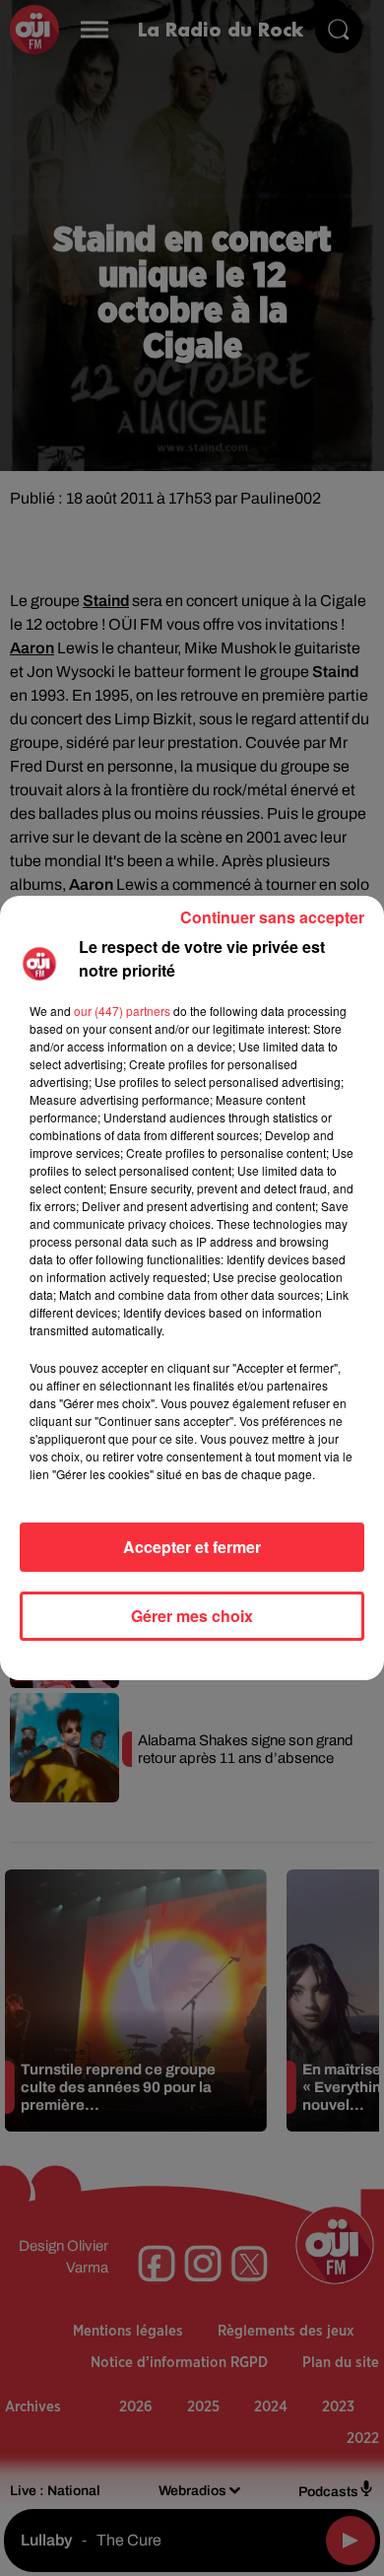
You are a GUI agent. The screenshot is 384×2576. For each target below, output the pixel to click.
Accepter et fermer (192, 1547)
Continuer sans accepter (272, 917)
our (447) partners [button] (122, 1011)
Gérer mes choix (192, 1616)
